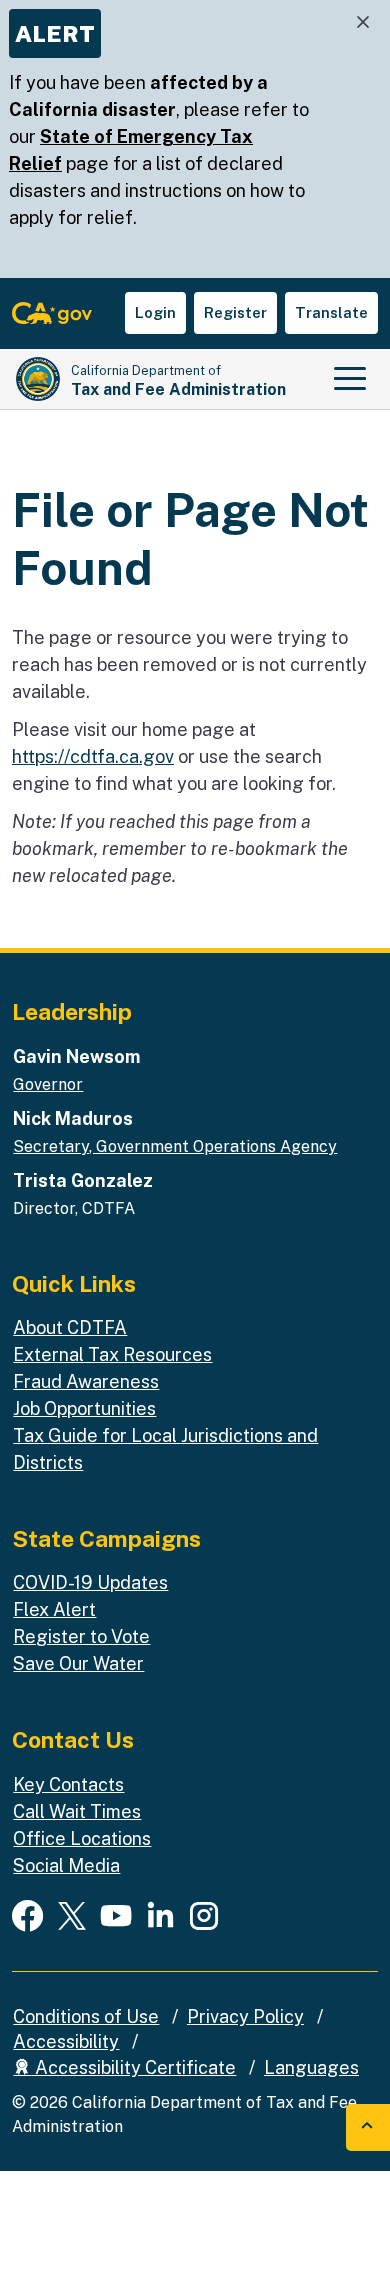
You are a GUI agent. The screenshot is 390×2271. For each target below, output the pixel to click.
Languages (311, 2067)
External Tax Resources (112, 1354)
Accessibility (66, 2041)
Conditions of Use (86, 2016)
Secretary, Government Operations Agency (175, 1146)
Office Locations (82, 1838)
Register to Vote (81, 1636)
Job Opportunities (84, 1408)
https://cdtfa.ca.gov (93, 756)
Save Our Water (78, 1663)
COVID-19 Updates (90, 1582)
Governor (48, 1084)
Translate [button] (331, 312)
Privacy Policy (245, 2016)
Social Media (66, 1865)
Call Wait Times (77, 1811)
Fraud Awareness (86, 1381)
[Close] (363, 22)
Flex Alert (54, 1609)
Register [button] (235, 312)
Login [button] (155, 312)
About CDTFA (70, 1327)
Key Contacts (68, 1784)
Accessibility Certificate (133, 2067)
